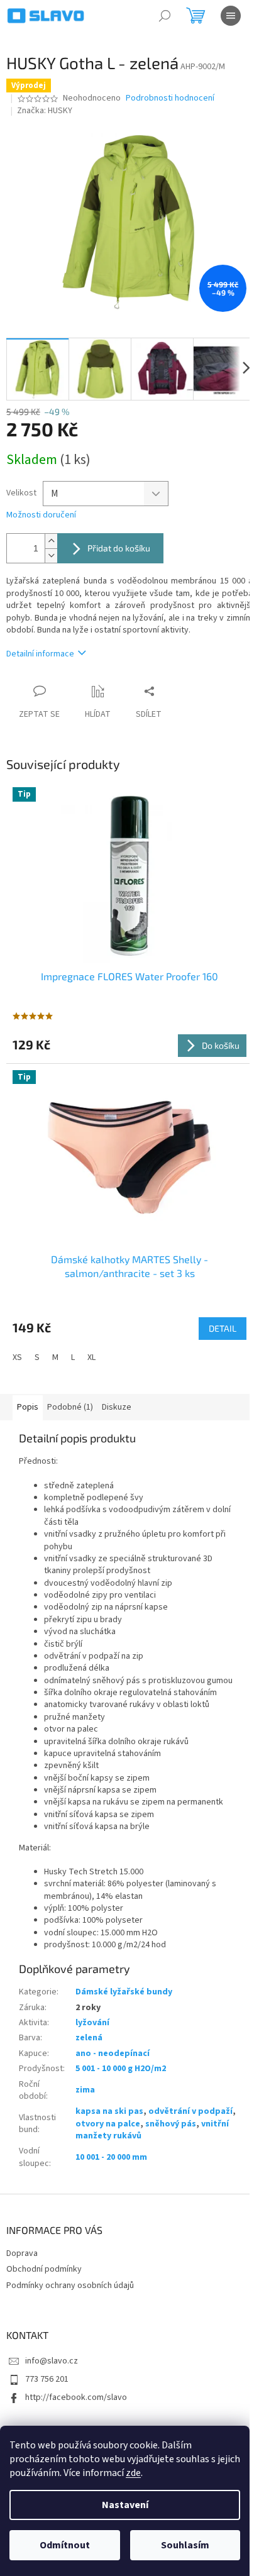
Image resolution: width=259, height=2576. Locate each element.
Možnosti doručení (41, 515)
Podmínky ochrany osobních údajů (70, 2286)
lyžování (92, 2023)
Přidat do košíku (119, 548)
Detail (223, 1328)
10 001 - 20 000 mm (111, 2157)
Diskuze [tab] (117, 1407)
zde (133, 2473)
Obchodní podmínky (44, 2269)
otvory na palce (108, 2124)
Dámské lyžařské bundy (124, 1992)
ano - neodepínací (113, 2054)
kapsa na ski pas (109, 2111)
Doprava (22, 2253)
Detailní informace (40, 654)
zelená (89, 2038)
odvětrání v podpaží (190, 2111)
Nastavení (125, 2505)
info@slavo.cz (52, 2361)
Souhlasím (185, 2545)
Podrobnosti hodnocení (170, 98)
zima (85, 2090)
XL (91, 1357)
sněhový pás (171, 2124)
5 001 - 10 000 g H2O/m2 (121, 2069)
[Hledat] (165, 16)
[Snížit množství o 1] (51, 556)
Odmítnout (65, 2545)
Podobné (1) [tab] (70, 1407)
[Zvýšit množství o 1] (51, 541)
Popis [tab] (28, 1407)
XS (17, 1357)
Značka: (45, 111)
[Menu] (231, 16)
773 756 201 (47, 2379)
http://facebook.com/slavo (76, 2397)
